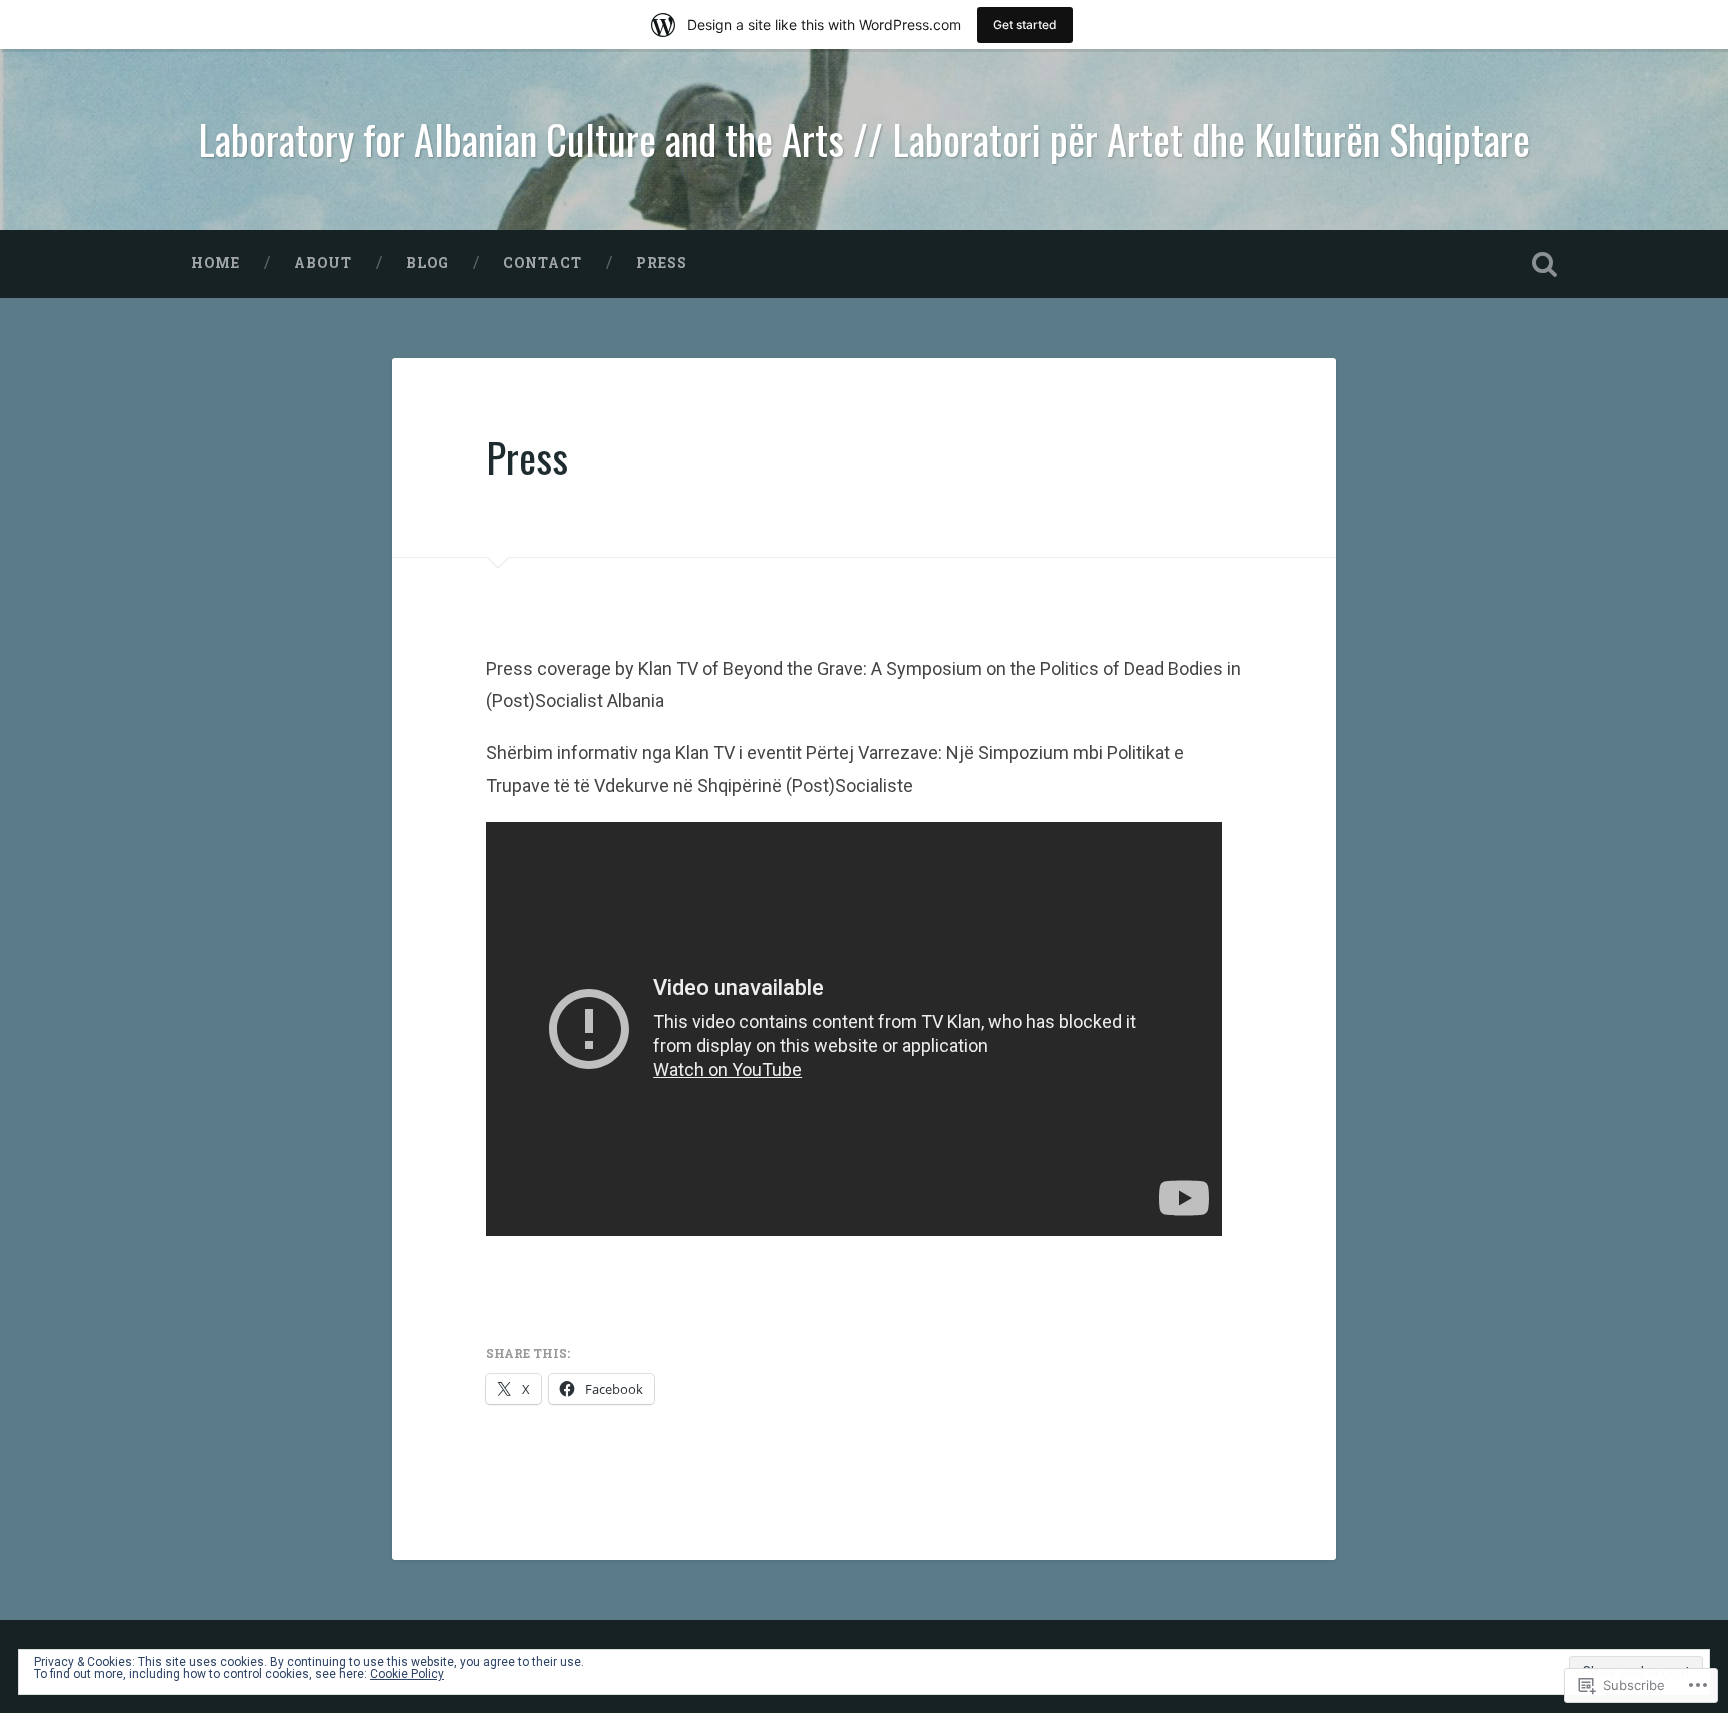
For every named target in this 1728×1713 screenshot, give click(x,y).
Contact (542, 263)
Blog (427, 263)
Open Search (1544, 264)
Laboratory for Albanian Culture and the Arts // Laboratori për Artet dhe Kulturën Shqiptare (864, 139)
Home (215, 263)
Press (661, 263)
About (323, 263)
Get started (1025, 24)
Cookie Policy (407, 1674)
